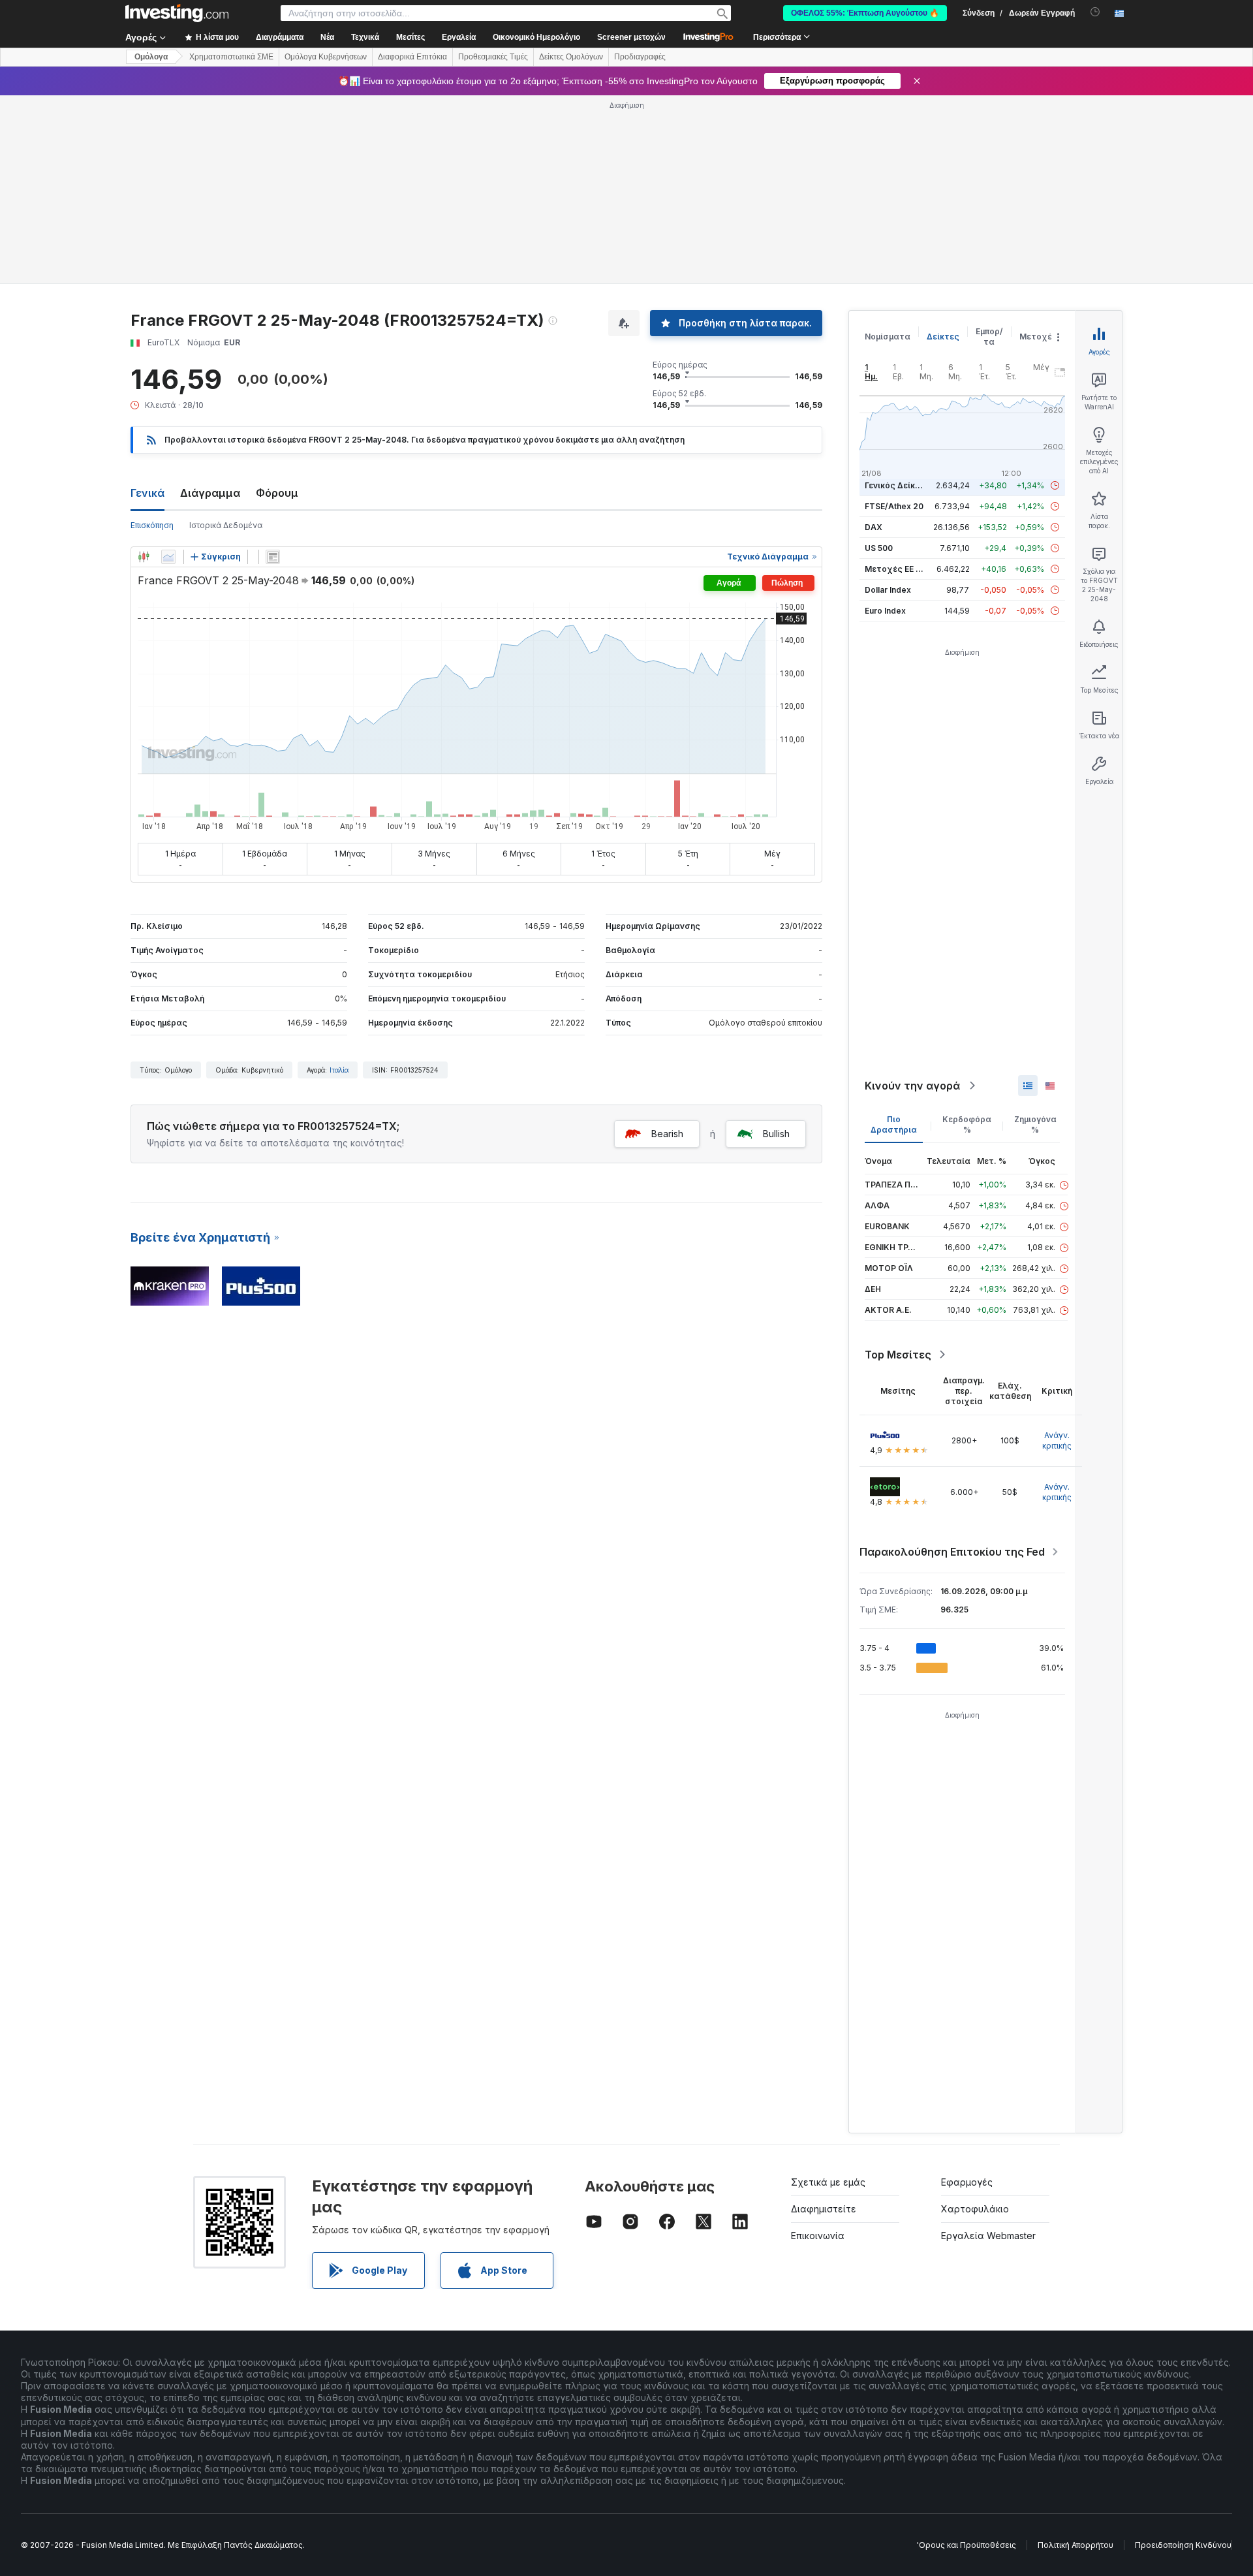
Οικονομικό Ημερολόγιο (536, 37)
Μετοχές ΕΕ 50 (895, 569)
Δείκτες (943, 337)
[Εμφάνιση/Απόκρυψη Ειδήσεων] (273, 557)
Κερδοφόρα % (967, 1124)
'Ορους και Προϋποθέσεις (967, 2545)
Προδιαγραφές (640, 57)
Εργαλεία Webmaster (988, 2236)
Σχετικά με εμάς (828, 2182)
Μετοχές (1038, 337)
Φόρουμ (277, 493)
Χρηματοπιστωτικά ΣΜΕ (231, 57)
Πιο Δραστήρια (894, 1124)
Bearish (667, 1134)
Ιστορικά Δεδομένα (226, 525)
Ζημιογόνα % (1035, 1124)
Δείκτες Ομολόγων (571, 57)
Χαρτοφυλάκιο (975, 2209)
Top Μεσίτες (898, 1355)
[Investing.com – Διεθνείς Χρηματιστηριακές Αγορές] (177, 13)
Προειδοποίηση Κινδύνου (1183, 2545)
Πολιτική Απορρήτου (1075, 2545)
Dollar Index (888, 590)
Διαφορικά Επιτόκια (412, 57)
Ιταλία (339, 1070)
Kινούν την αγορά (912, 1086)
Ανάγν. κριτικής (1057, 1440)
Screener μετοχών (631, 37)
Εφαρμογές (967, 2182)
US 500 (879, 548)
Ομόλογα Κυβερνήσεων (326, 57)
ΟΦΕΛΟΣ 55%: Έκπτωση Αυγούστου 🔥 (865, 13)
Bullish (776, 1134)
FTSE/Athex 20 (894, 506)
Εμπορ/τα (989, 337)
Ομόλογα (151, 57)
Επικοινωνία (818, 2236)
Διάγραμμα (210, 493)
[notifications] (1095, 12)
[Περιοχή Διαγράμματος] (168, 557)
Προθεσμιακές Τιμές (493, 57)
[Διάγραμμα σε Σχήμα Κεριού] (144, 557)
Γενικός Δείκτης (897, 485)
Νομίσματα (888, 337)
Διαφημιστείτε (824, 2209)
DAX (874, 527)
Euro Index (885, 611)
